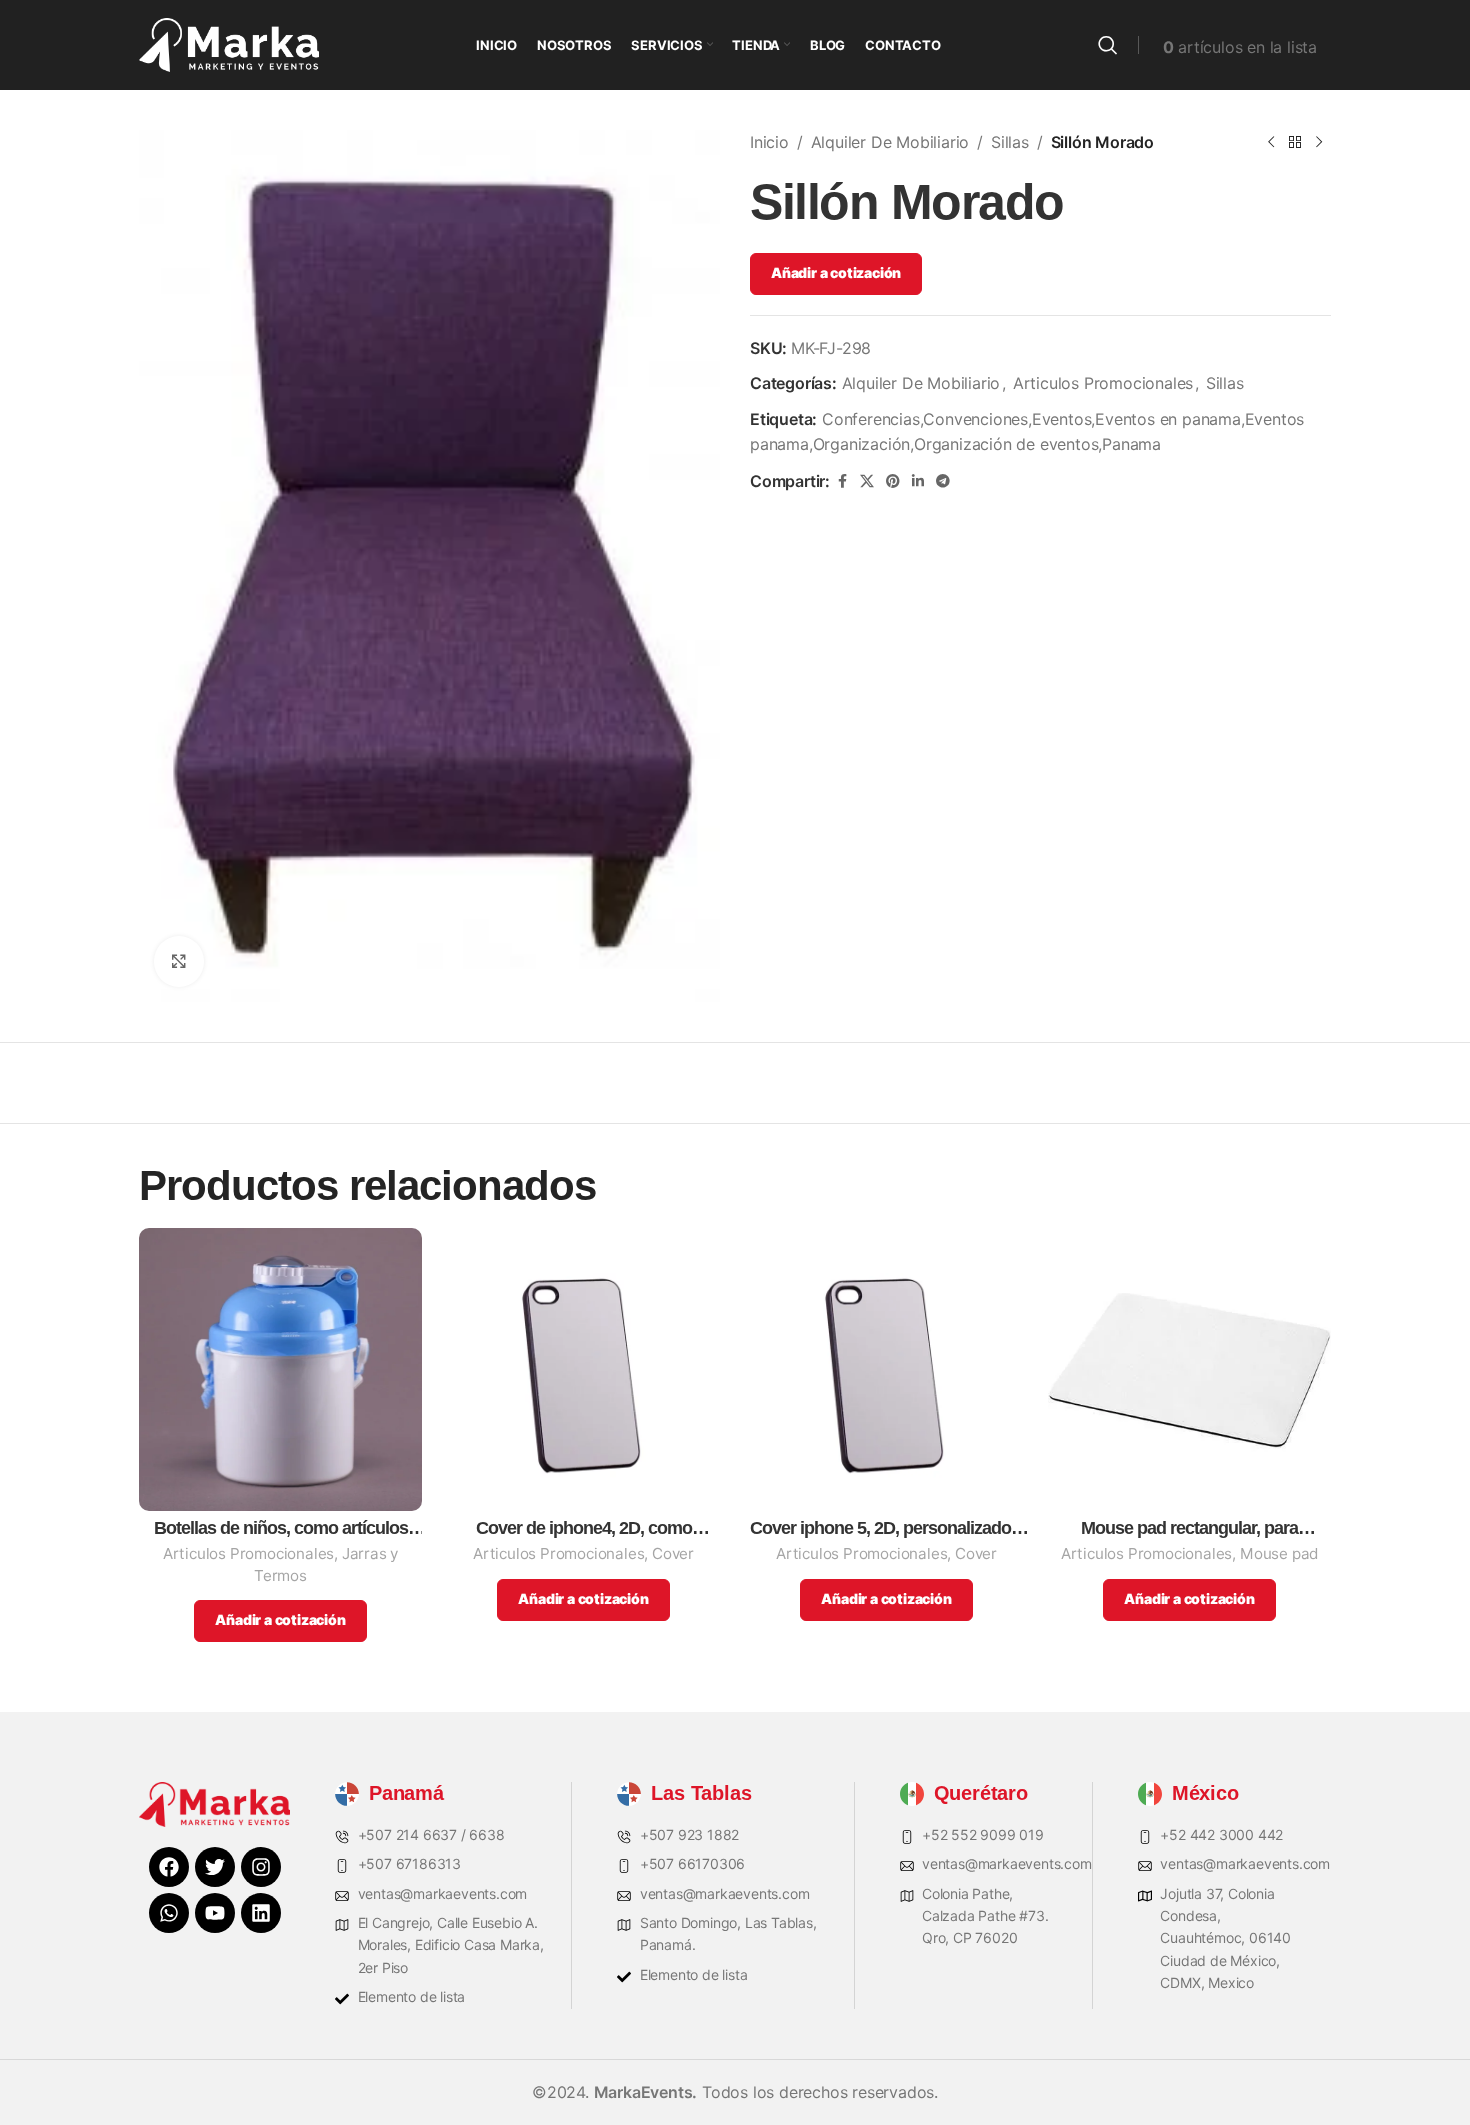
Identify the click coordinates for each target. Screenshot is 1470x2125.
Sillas (1010, 142)
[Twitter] (215, 1867)
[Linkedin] (261, 1913)
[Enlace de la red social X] (867, 481)
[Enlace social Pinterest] (893, 481)
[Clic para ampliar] (179, 961)
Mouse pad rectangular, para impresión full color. (1189, 1528)
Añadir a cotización (836, 272)
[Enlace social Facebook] (842, 481)
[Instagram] (261, 1867)
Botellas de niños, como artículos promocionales (281, 1528)
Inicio (769, 142)
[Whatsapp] (169, 1913)
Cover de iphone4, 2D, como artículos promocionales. (584, 1528)
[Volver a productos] (1295, 143)
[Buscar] (1108, 45)
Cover (673, 1553)
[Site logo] (229, 43)
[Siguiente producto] (1319, 143)
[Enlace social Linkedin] (918, 481)
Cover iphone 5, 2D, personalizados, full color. (887, 1528)
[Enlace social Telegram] (943, 481)
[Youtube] (215, 1913)
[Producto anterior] (1271, 143)
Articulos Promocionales (1103, 383)
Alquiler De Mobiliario (890, 142)
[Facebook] (169, 1867)
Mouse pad (1279, 1553)
